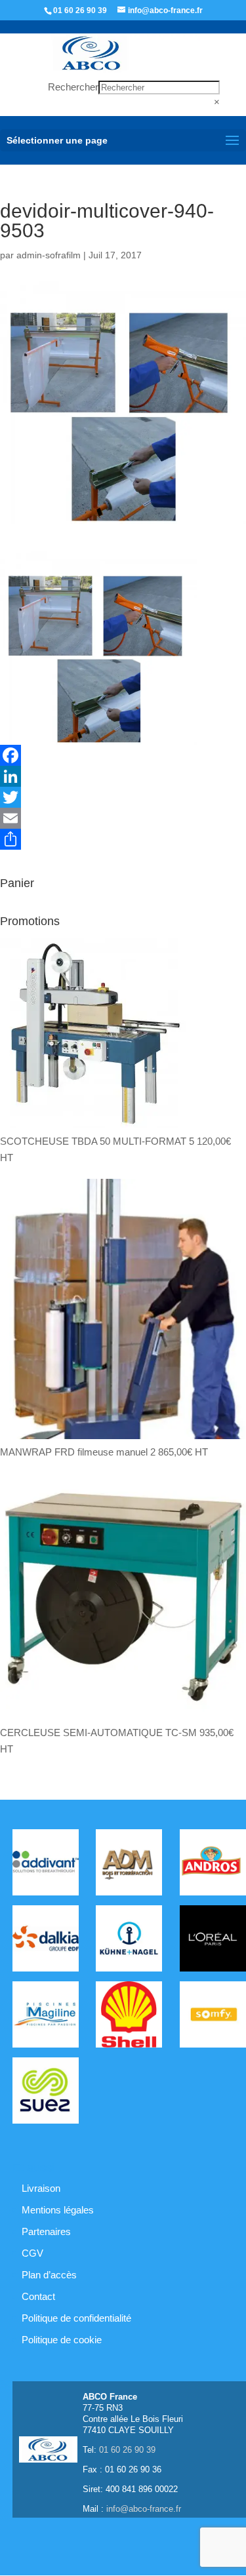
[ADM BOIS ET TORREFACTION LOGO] (129, 1865)
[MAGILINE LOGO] (46, 2017)
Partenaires (46, 2231)
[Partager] (123, 839)
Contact (38, 2296)
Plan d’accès (49, 2275)
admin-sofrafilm (49, 255)
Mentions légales (58, 2210)
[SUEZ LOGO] (46, 2093)
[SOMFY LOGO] (213, 2017)
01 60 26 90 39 (80, 10)
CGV (32, 2253)
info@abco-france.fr (144, 2509)
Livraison (41, 2188)
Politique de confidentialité (76, 2318)
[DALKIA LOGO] (46, 1941)
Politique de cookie (62, 2340)
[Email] (123, 818)
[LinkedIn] (123, 776)
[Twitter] (123, 797)
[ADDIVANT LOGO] (46, 1865)
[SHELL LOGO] (129, 2017)
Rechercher (73, 87)
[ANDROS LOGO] (213, 1865)
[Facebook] (123, 755)
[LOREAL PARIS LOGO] (213, 1941)
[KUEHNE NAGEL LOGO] (129, 1941)
